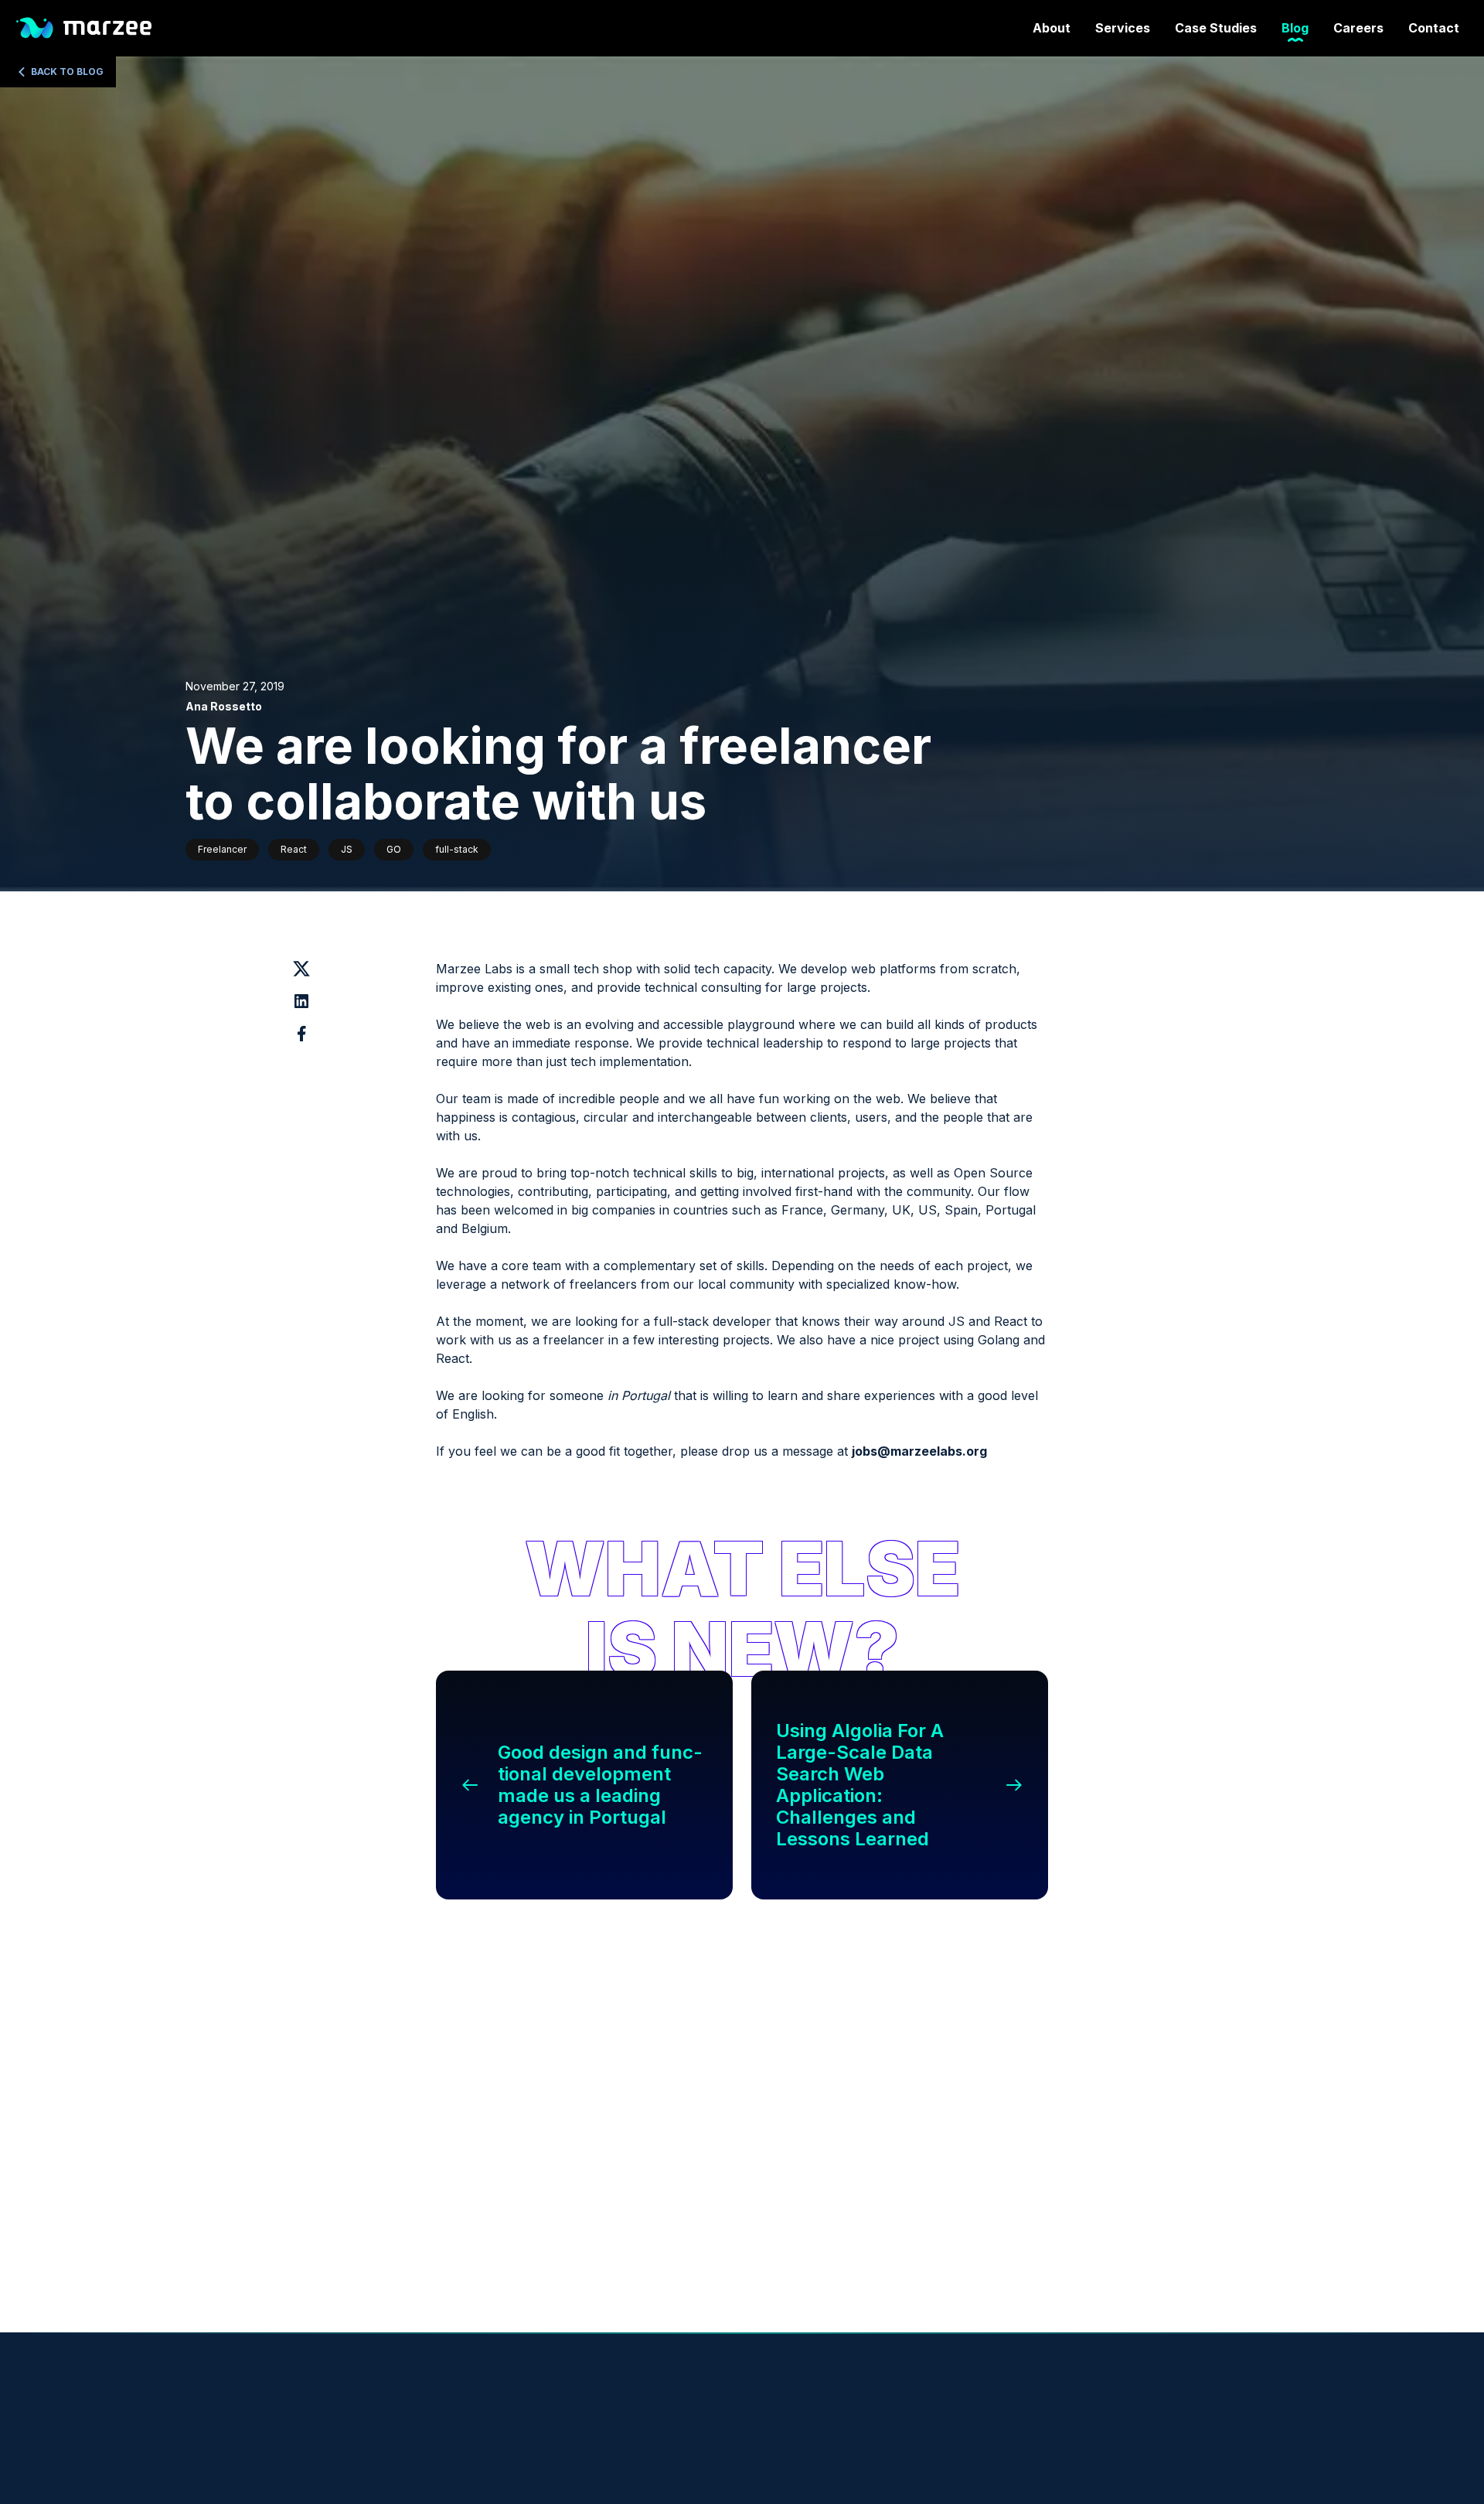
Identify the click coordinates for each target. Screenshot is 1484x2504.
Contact (1434, 28)
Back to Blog (67, 72)
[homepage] (82, 28)
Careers (1358, 28)
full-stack (457, 849)
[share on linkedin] (301, 1001)
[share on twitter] (301, 969)
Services (1123, 28)
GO (394, 849)
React (294, 849)
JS (347, 849)
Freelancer (222, 849)
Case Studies (1216, 28)
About (1052, 28)
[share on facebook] (301, 1034)
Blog (1295, 28)
